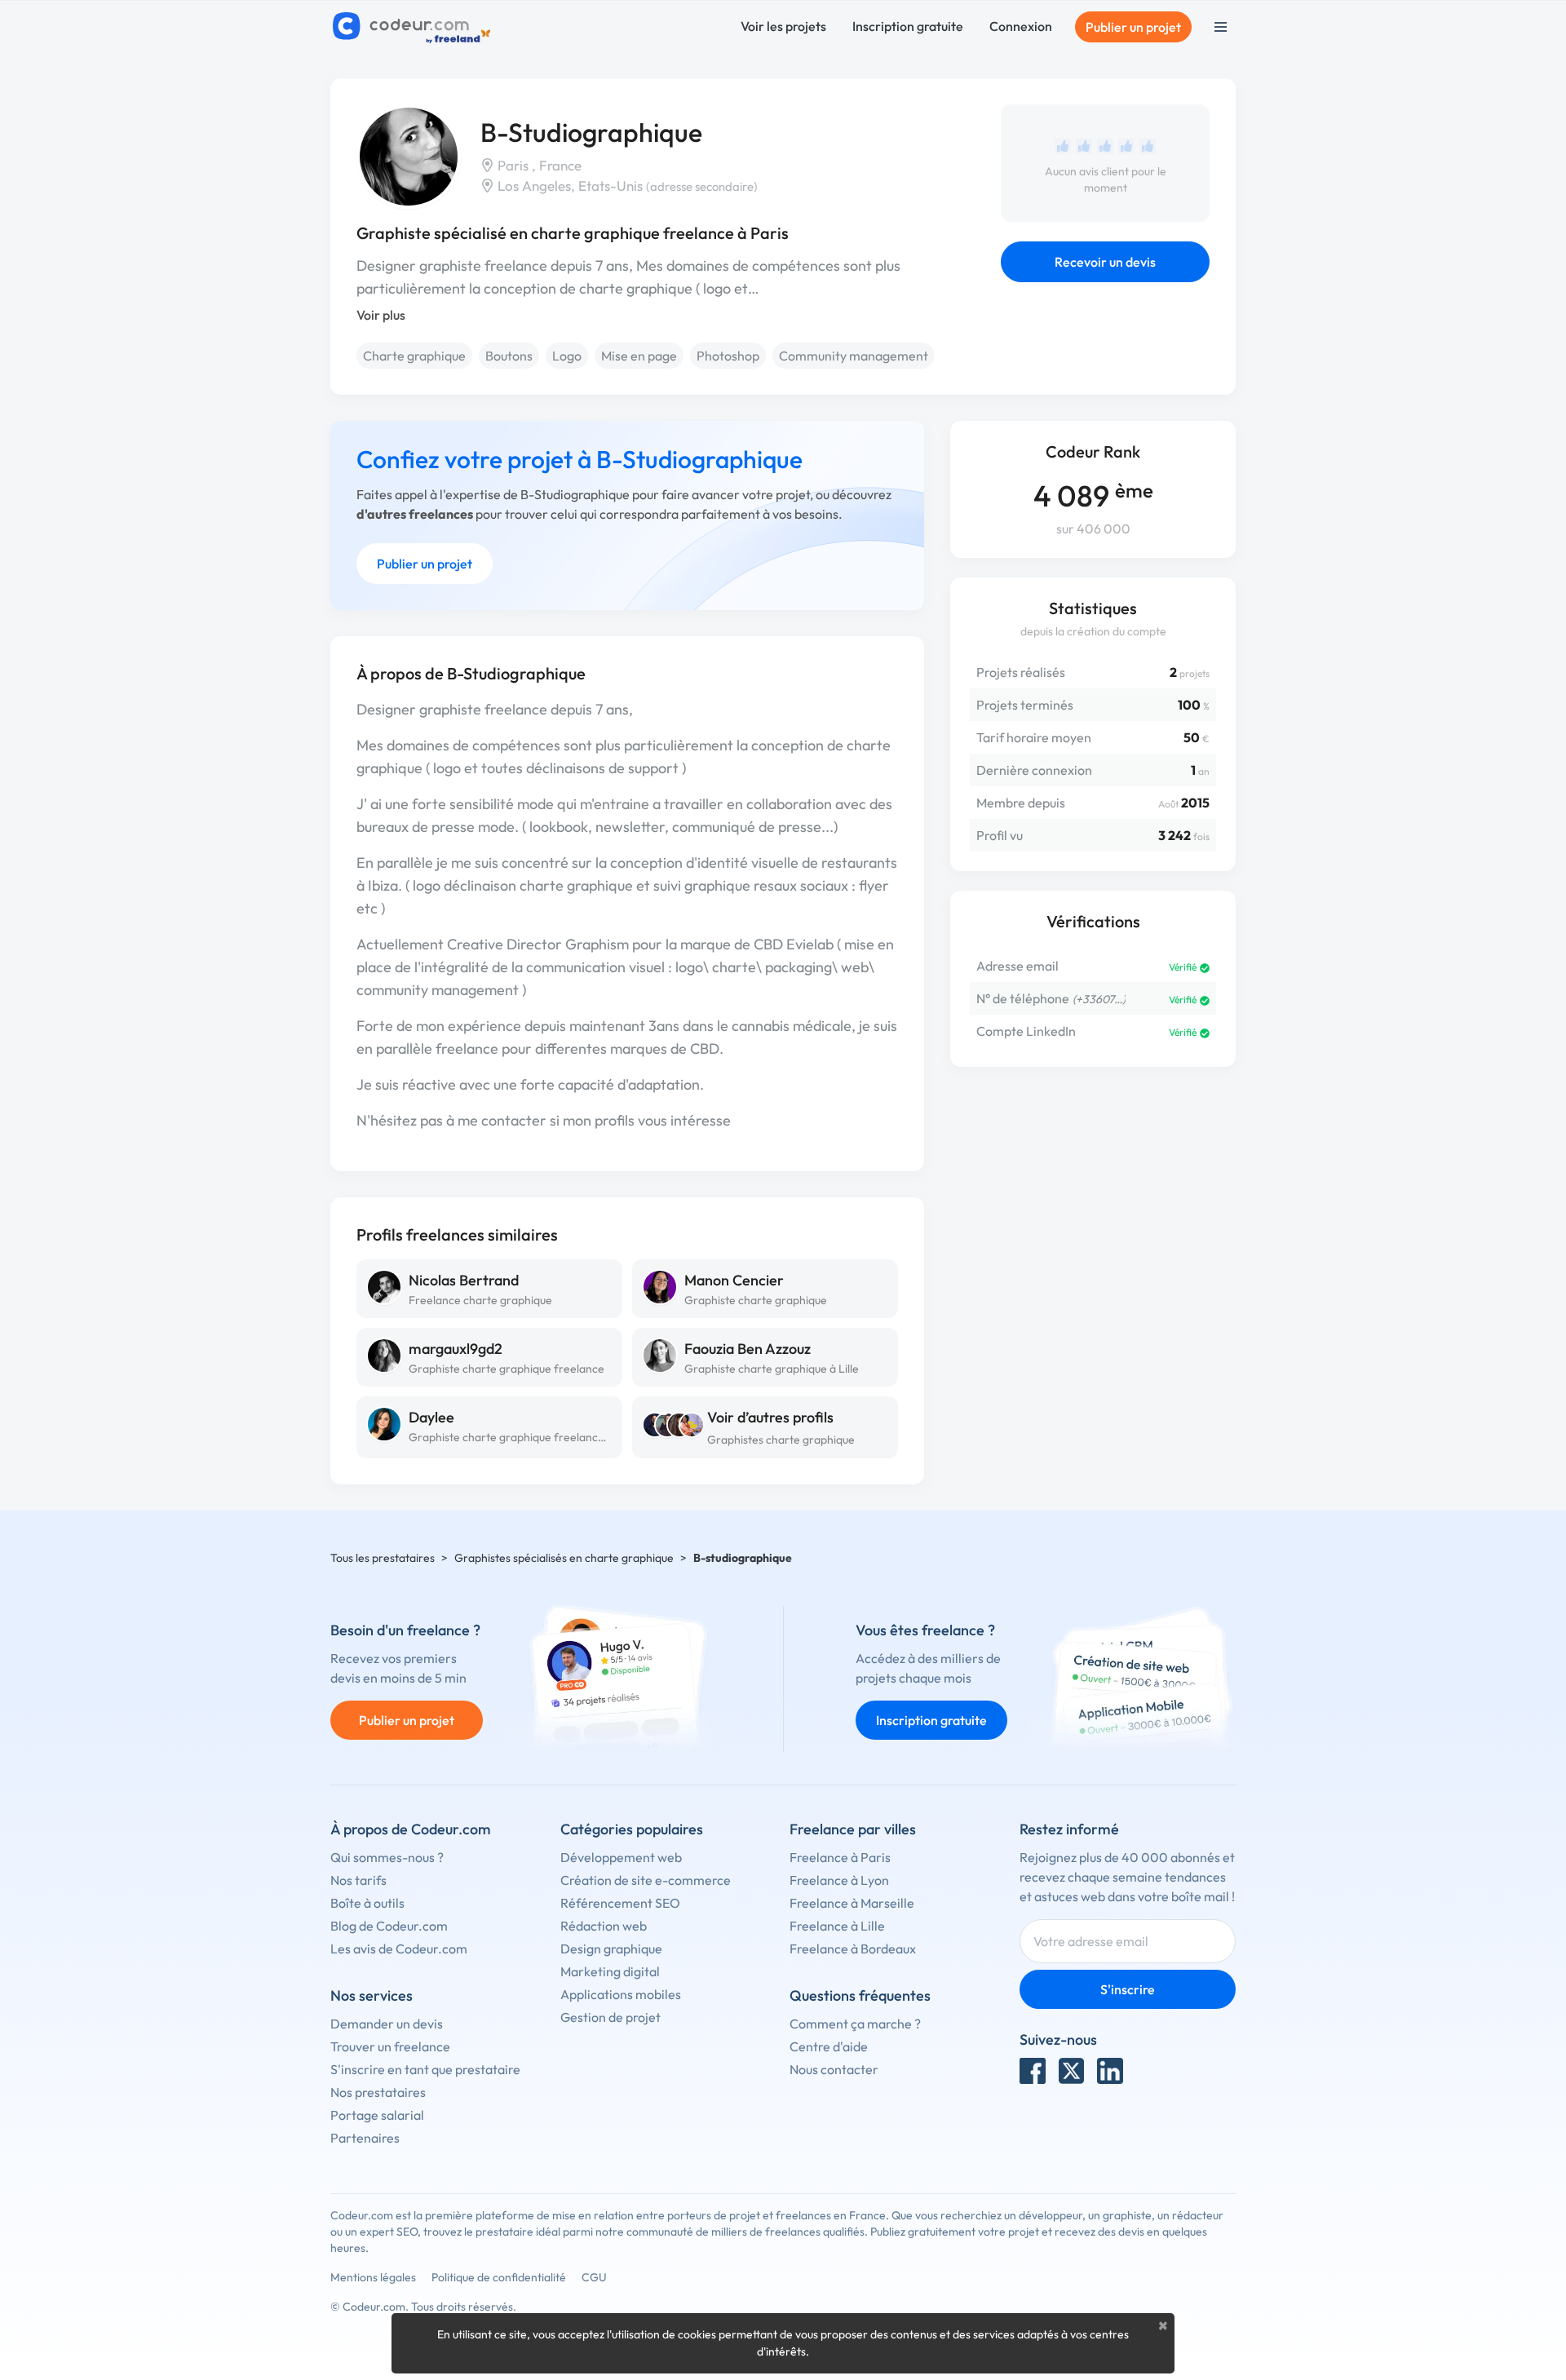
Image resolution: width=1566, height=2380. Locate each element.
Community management (854, 356)
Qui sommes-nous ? (387, 1857)
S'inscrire (1128, 1989)
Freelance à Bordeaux (853, 1949)
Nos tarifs (358, 1880)
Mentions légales (373, 2277)
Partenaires (365, 2138)
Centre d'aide (829, 2046)
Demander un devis (387, 2024)
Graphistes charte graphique (781, 1440)
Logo (567, 356)
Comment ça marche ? (855, 2024)
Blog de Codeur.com (389, 1926)
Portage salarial (377, 2115)
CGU (594, 2277)
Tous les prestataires (383, 1558)
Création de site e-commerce (646, 1880)
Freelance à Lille (837, 1926)
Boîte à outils (367, 1903)
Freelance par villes (853, 1829)
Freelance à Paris (840, 1857)
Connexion (1021, 26)
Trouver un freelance (390, 2046)
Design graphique (611, 1949)
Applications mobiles (621, 1994)
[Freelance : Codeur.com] (414, 27)
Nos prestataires (378, 2092)
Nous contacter (834, 2069)
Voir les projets (783, 26)
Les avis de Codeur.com (399, 1949)
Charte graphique (414, 356)
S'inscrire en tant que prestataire (425, 2069)
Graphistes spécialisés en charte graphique (564, 1558)
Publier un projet (1133, 27)
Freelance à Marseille (852, 1903)
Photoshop (728, 356)
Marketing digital (610, 1971)
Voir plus (381, 315)
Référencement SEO (620, 1903)
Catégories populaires (632, 1829)
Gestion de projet (610, 2017)
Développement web (621, 1857)
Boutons (509, 356)
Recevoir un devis (1105, 262)
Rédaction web (604, 1926)
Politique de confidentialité (499, 2277)
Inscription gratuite (908, 26)
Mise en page (639, 356)
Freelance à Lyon (839, 1880)
